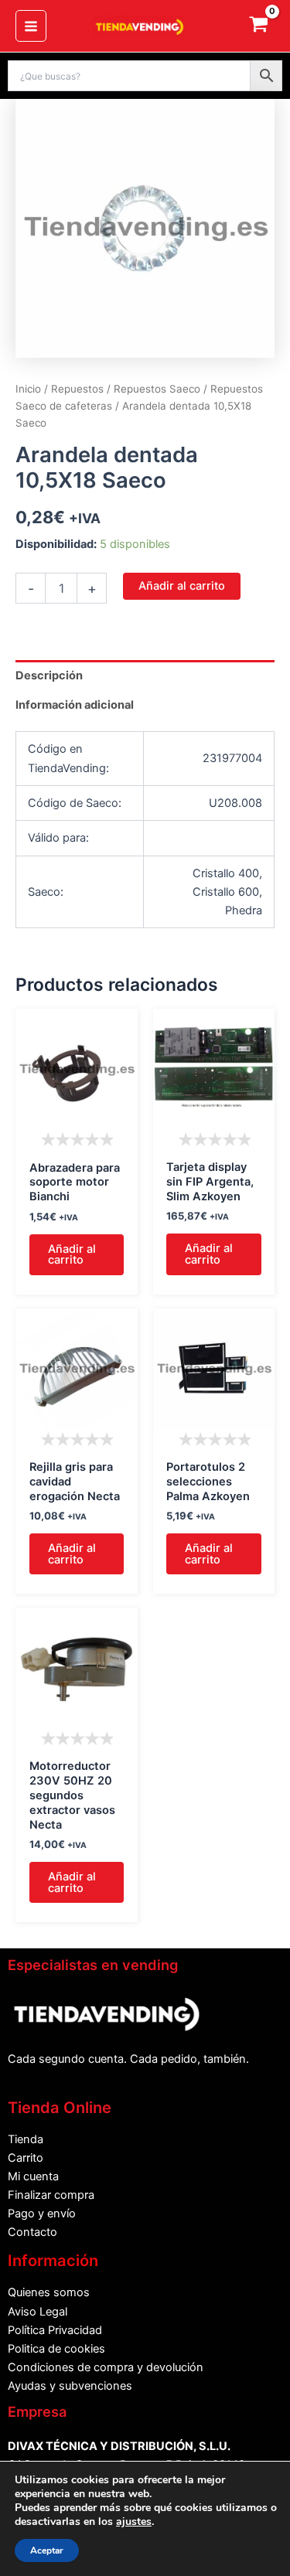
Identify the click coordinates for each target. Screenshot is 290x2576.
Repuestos (77, 389)
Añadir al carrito (182, 586)
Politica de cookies (56, 2349)
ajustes (134, 2522)
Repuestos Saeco (157, 389)
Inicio (28, 389)
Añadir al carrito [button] (72, 1255)
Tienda (26, 2139)
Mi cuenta (33, 2176)
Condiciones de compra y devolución (106, 2367)
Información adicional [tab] (75, 705)
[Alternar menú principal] (31, 26)
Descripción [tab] (49, 675)
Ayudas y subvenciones (70, 2386)
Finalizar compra (51, 2195)
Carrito (26, 2158)
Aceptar (47, 2550)
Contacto (32, 2232)
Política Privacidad (55, 2330)
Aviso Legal (38, 2312)
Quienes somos (49, 2292)
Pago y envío (42, 2214)
